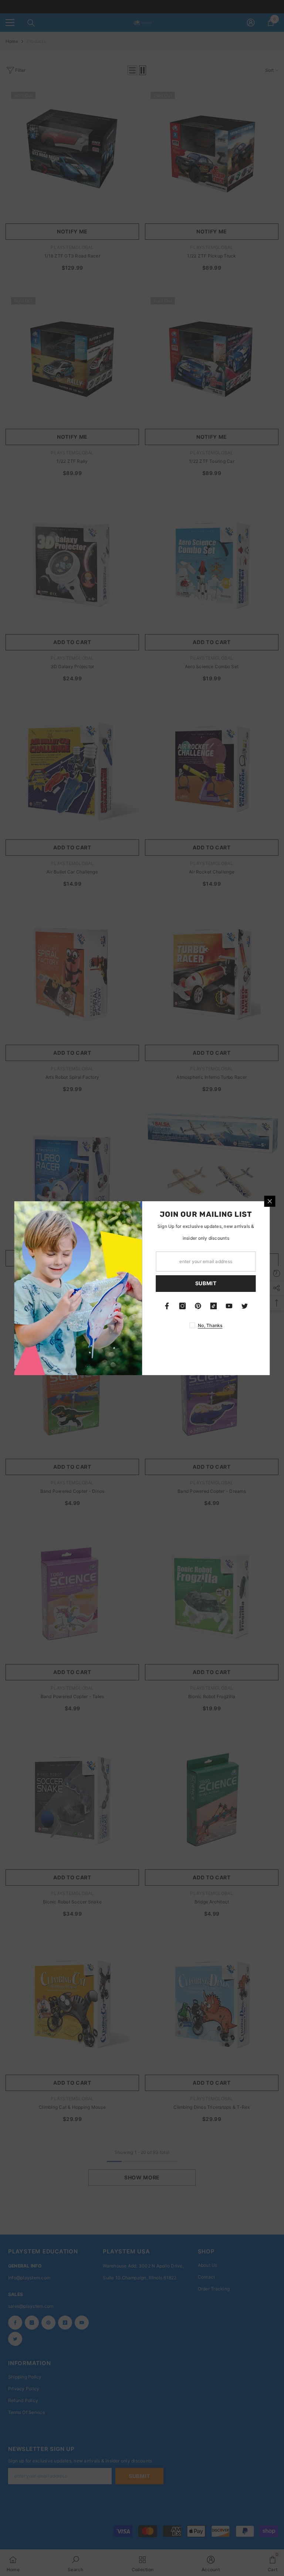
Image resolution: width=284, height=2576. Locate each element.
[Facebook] (167, 1306)
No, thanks (210, 1325)
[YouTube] (229, 1306)
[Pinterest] (198, 1306)
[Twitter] (245, 1306)
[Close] (270, 1201)
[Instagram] (183, 1306)
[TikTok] (214, 1306)
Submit (206, 1283)
